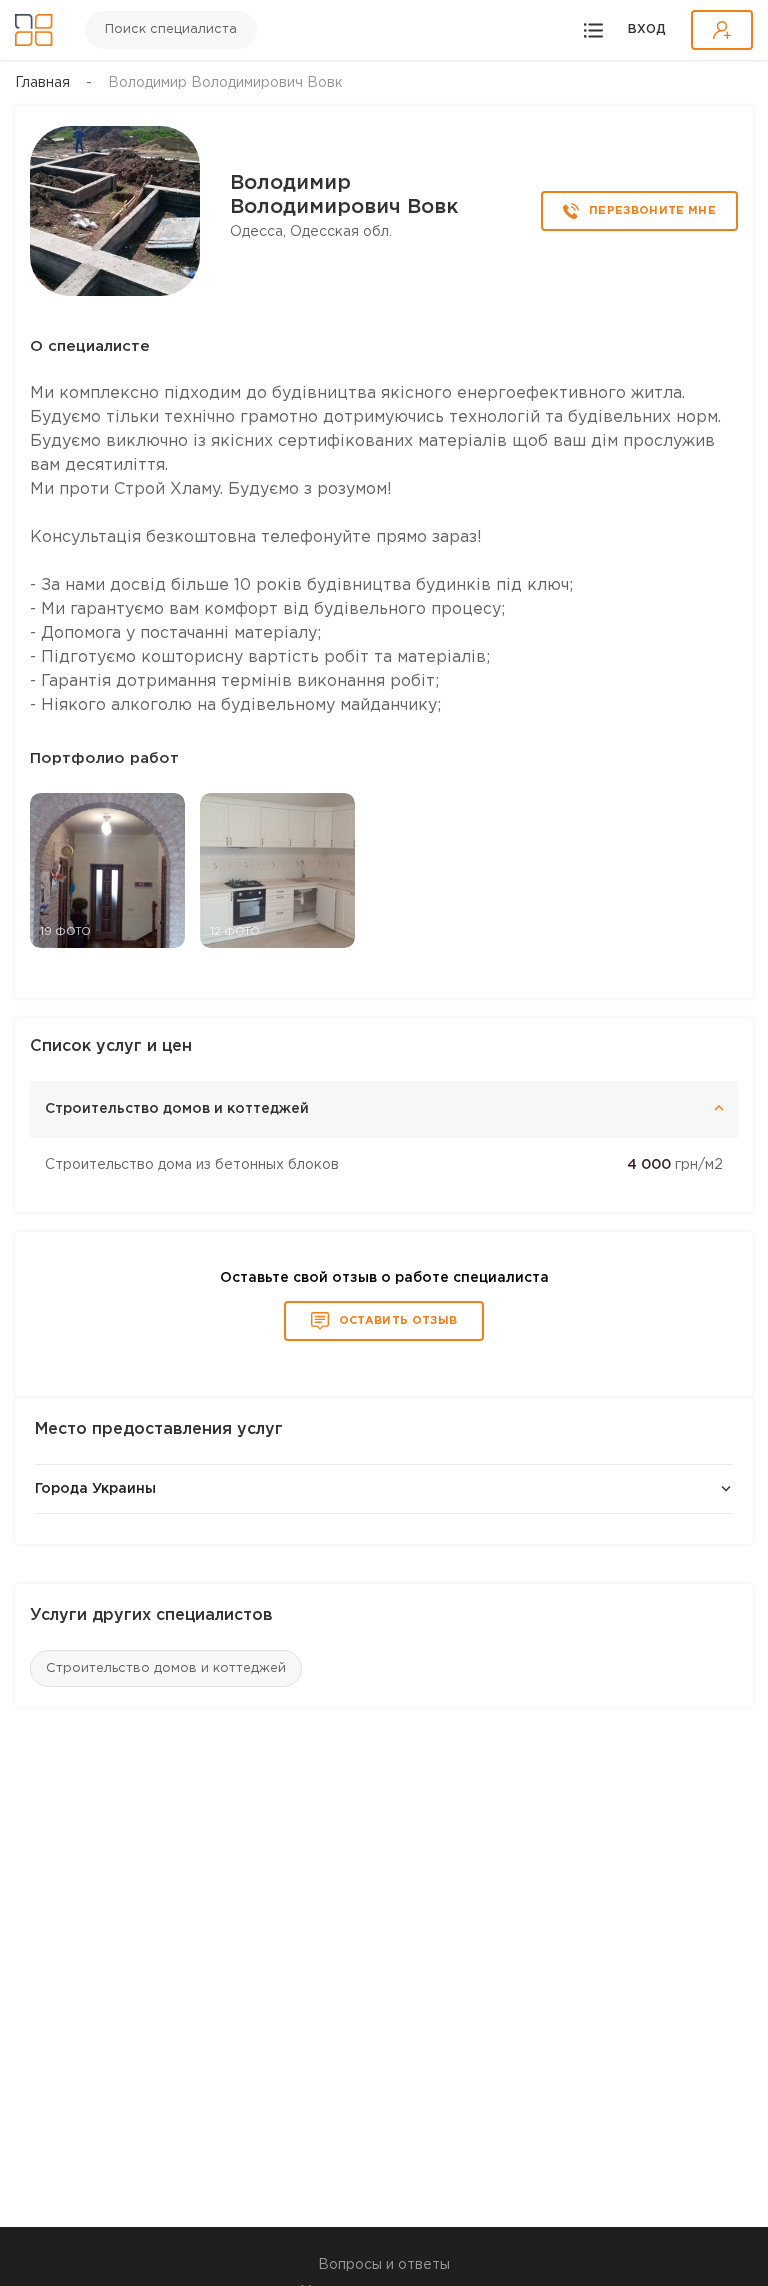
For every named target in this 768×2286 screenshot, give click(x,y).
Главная (42, 83)
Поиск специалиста (171, 29)
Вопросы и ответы (384, 2265)
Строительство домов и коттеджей (166, 1668)
